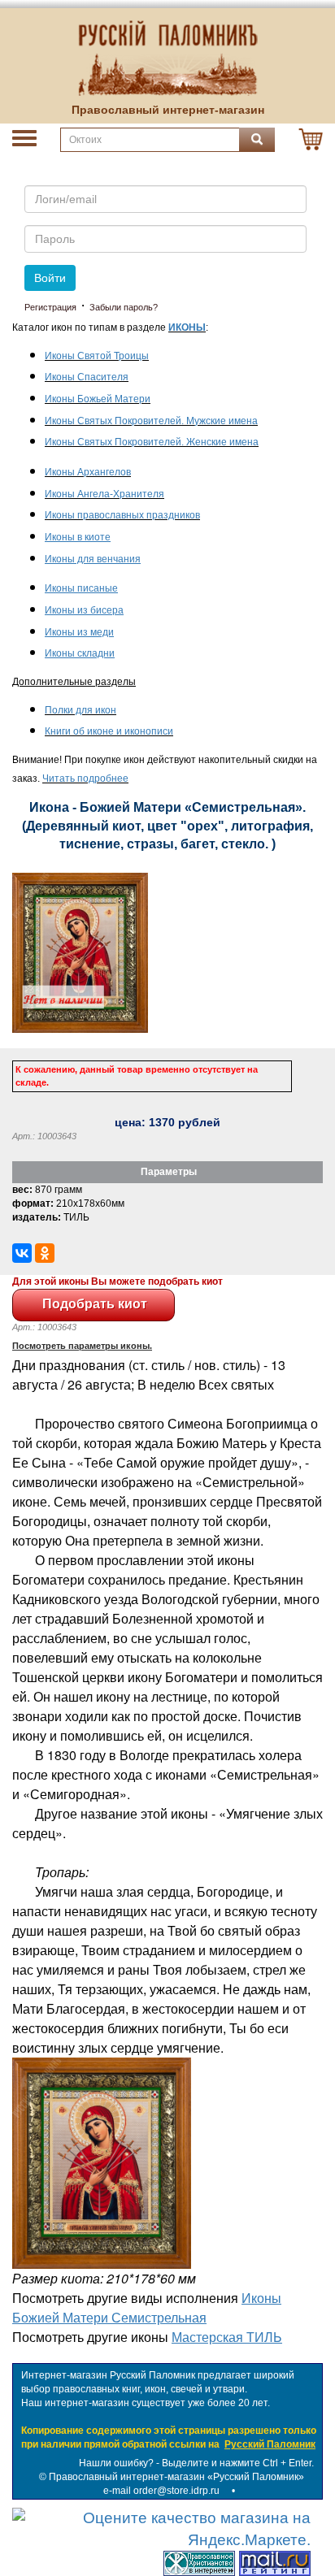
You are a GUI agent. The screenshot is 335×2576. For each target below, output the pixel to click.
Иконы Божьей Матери (98, 399)
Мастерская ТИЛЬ (227, 2337)
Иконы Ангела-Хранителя (104, 494)
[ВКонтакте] (22, 1253)
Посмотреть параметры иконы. (82, 1346)
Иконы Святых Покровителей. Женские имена (152, 442)
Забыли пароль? (124, 307)
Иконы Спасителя (87, 377)
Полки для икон (80, 710)
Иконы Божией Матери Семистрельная (147, 2307)
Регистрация (50, 307)
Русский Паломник (270, 2444)
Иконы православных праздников (122, 515)
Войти (50, 278)
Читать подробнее (85, 778)
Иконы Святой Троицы (97, 356)
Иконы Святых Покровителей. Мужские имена (151, 421)
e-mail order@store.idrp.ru (161, 2491)
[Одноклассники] (45, 1253)
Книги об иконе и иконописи (109, 731)
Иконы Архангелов (88, 472)
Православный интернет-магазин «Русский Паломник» (176, 2477)
